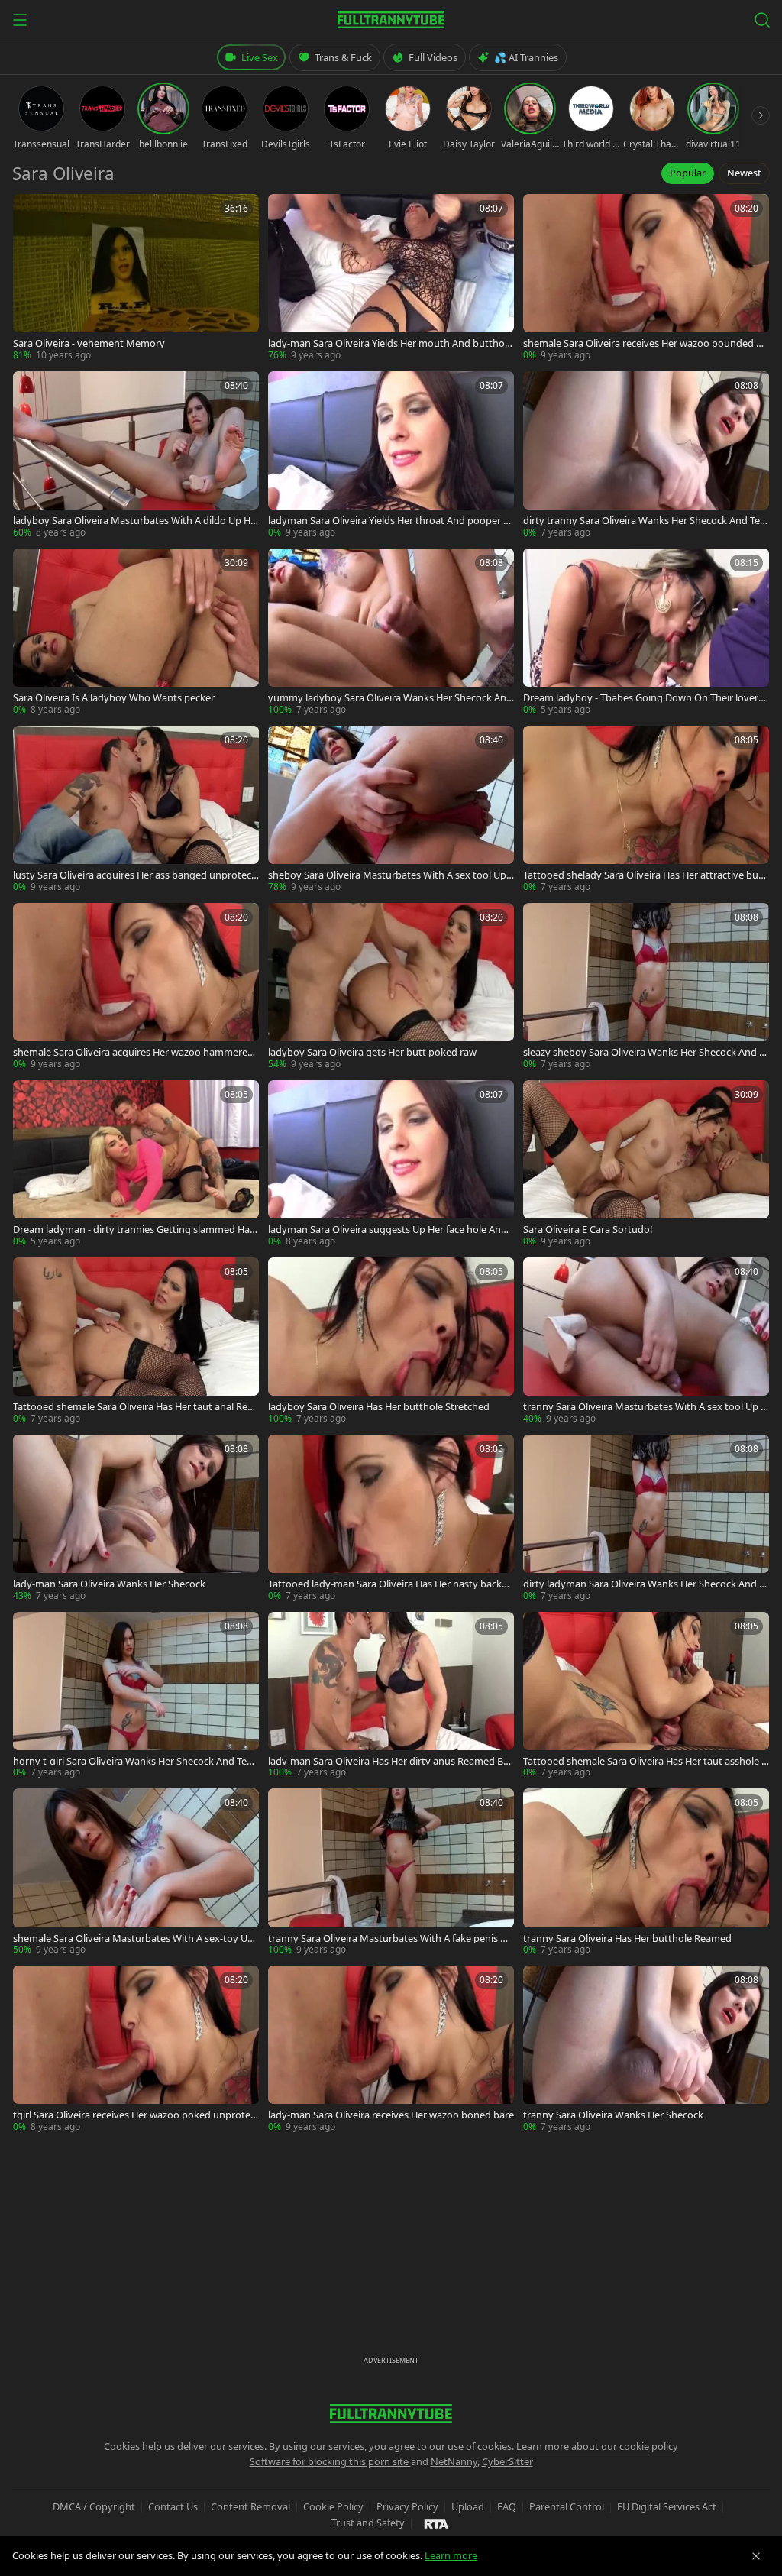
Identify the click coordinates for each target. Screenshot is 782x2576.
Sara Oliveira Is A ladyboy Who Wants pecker (114, 698)
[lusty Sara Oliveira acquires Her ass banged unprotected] (136, 810)
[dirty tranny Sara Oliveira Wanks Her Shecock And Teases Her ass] (646, 455)
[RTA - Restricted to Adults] (436, 2523)
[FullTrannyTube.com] (391, 20)
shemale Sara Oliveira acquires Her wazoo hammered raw (133, 1052)
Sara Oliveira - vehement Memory (89, 343)
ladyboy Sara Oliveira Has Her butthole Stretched (379, 1407)
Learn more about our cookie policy (597, 2446)
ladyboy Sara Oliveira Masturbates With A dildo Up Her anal (134, 521)
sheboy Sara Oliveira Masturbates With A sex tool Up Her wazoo (387, 875)
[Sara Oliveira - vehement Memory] (136, 278)
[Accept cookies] (756, 2556)
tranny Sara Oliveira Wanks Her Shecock (613, 2115)
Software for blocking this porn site (330, 2461)
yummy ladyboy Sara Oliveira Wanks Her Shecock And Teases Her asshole (390, 698)
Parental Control (567, 2506)
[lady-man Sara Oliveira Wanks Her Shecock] (136, 1519)
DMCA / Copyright (94, 2506)
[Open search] (762, 20)
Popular (688, 173)
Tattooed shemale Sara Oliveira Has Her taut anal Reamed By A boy (133, 1407)
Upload (468, 2506)
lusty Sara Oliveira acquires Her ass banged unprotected (134, 875)
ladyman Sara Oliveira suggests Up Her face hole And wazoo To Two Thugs (388, 1230)
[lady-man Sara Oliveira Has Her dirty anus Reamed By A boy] (391, 1696)
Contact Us (173, 2506)
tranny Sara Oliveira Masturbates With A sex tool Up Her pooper (645, 1407)
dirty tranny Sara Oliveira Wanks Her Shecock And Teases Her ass (644, 521)
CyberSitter (507, 2461)
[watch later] (30, 211)
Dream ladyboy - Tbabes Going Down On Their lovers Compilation (643, 698)
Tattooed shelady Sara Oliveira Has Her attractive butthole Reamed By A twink (645, 875)
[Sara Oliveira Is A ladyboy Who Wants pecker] (136, 633)
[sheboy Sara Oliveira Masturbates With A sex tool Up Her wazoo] (391, 810)
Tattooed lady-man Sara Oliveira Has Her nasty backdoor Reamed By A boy (391, 1584)
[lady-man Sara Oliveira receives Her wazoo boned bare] (391, 2050)
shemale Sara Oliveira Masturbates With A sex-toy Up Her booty (133, 1938)
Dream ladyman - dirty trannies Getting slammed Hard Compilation (133, 1230)
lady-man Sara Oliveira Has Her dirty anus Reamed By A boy (388, 1761)
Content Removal (250, 2506)
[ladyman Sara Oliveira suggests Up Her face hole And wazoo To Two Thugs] (391, 1164)
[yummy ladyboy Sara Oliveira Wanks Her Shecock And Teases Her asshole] (391, 633)
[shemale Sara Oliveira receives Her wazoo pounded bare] (646, 278)
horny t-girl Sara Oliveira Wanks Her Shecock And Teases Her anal (135, 1761)
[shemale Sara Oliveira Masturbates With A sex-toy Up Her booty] (136, 1872)
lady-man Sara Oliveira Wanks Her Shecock (109, 1584)
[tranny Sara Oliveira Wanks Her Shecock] (646, 2050)
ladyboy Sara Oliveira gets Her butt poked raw (372, 1052)
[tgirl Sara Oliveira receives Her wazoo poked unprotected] (136, 2050)
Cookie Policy (333, 2506)
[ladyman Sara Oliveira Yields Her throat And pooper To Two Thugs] (391, 455)
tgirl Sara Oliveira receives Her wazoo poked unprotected (136, 2115)
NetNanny (454, 2461)
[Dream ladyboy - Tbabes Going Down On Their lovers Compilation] (646, 633)
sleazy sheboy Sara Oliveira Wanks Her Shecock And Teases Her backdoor (646, 1052)
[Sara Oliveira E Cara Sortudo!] (646, 1164)
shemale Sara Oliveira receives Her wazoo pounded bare (645, 343)
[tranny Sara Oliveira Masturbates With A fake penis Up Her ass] (391, 1872)
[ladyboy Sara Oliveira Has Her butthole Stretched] (391, 1341)
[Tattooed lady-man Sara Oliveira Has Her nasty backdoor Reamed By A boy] (391, 1519)
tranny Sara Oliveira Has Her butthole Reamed (627, 1938)
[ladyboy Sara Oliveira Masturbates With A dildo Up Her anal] (136, 455)
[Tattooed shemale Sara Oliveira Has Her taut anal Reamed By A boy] (136, 1341)
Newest (744, 173)
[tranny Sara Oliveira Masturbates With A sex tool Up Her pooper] (646, 1341)
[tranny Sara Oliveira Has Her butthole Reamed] (646, 1872)
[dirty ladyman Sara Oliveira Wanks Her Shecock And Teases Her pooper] (646, 1519)
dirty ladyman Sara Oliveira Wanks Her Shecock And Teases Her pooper (646, 1584)
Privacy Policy (407, 2506)
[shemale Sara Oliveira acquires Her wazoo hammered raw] (136, 987)
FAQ (507, 2506)
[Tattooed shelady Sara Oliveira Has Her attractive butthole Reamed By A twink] (646, 810)
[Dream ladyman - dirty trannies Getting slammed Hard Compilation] (136, 1164)
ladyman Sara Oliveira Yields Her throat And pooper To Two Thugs (391, 521)
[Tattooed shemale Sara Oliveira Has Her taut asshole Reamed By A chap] (646, 1696)
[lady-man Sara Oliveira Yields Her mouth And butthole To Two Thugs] (391, 278)
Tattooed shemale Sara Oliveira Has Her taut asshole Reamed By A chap (645, 1761)
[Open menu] (20, 20)
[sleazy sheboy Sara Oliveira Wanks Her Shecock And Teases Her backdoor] (646, 987)
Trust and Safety (368, 2523)
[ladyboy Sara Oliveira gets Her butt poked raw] (391, 987)
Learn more (451, 2555)
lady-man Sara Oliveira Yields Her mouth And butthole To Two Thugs (390, 343)
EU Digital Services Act (667, 2506)
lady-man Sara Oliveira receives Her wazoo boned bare (391, 2115)
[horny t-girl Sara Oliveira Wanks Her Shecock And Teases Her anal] (136, 1696)
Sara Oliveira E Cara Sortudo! (588, 1230)
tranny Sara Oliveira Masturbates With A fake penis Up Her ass (391, 1938)
